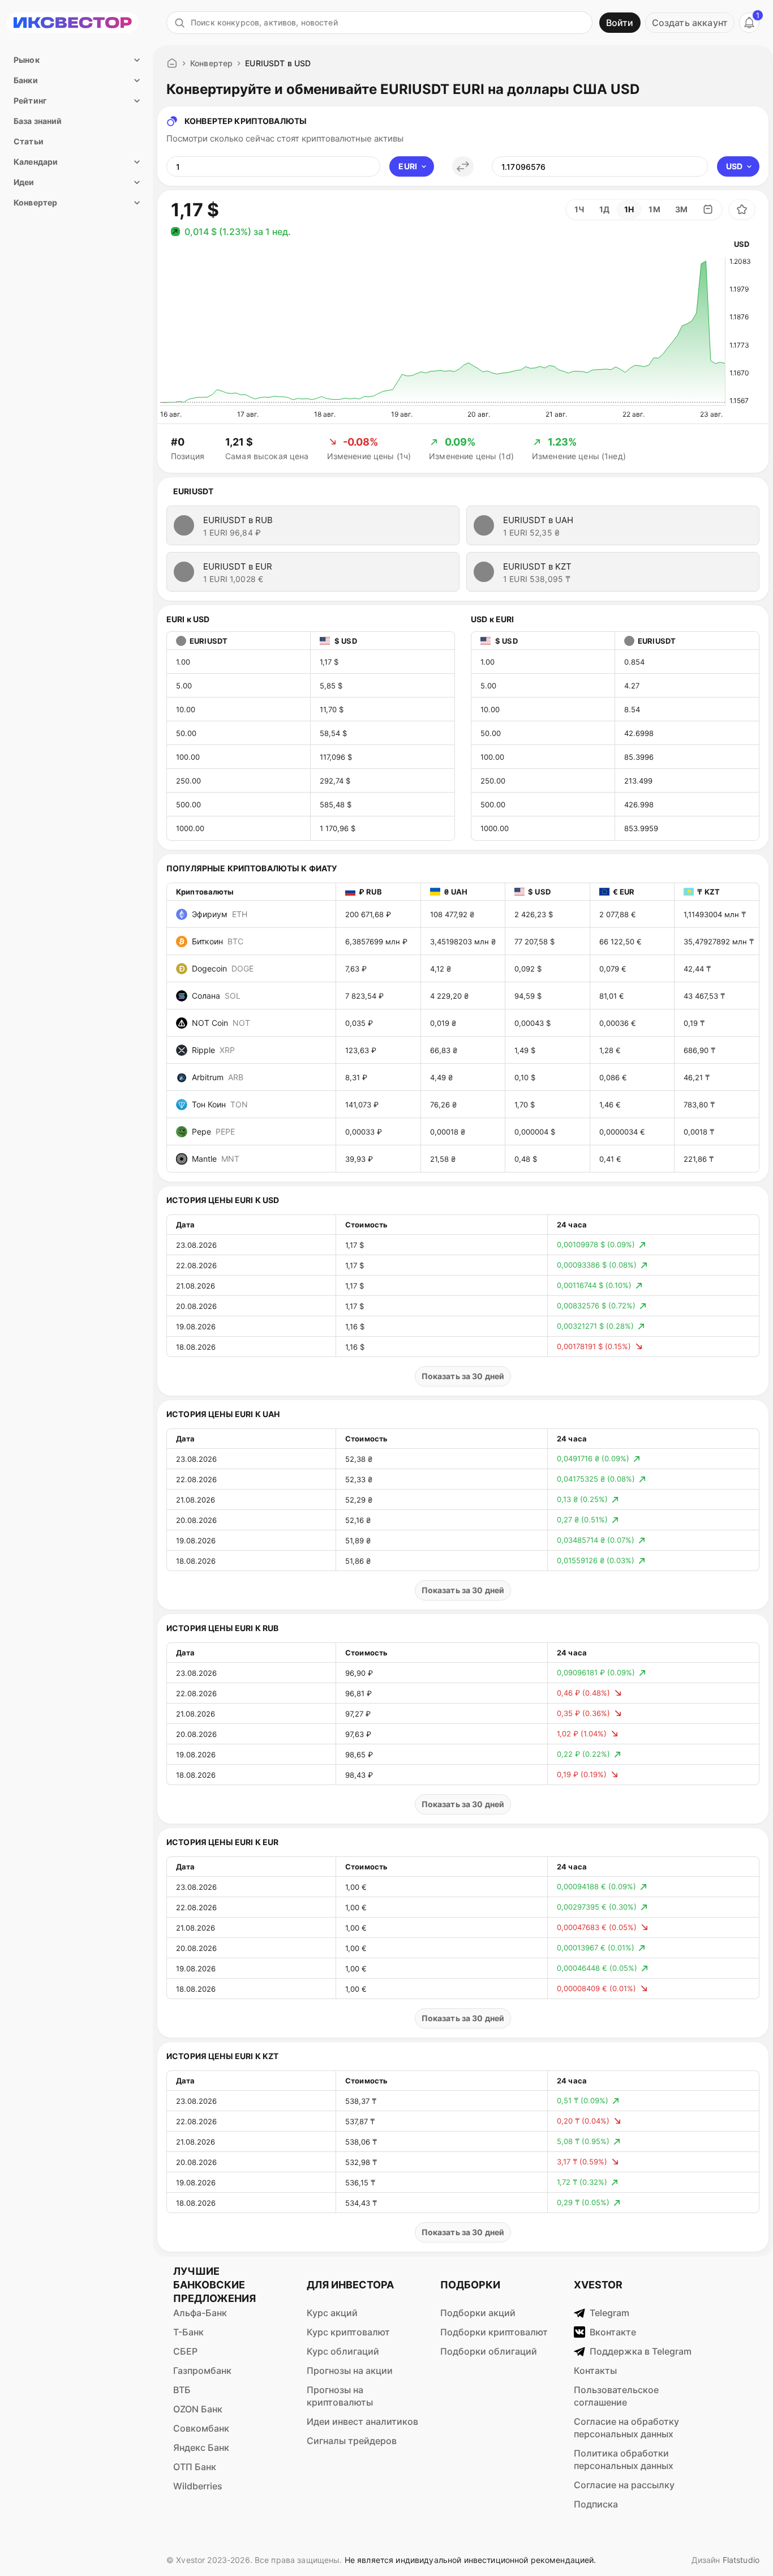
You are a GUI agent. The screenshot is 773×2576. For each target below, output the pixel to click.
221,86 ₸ (699, 1159)
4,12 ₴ (441, 969)
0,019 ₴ (443, 1023)
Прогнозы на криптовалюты (340, 2396)
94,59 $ (528, 996)
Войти (620, 23)
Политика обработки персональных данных (624, 2459)
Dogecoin (223, 968)
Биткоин (218, 941)
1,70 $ (525, 1105)
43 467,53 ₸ (704, 996)
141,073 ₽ (362, 1105)
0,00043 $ (532, 1023)
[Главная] (172, 63)
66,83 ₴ (444, 1050)
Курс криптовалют (348, 2332)
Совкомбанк (201, 2428)
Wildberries (198, 2486)
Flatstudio (741, 2560)
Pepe (213, 1131)
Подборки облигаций (489, 2351)
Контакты (595, 2370)
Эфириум (220, 914)
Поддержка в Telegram (641, 2351)
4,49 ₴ (441, 1077)
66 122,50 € (620, 942)
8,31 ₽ (356, 1077)
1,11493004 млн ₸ (715, 914)
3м (681, 209)
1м (654, 209)
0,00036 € (618, 1023)
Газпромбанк (202, 2370)
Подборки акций (478, 2313)
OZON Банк (198, 2409)
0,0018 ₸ (699, 1132)
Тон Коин (220, 1104)
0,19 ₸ (694, 1023)
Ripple (213, 1050)
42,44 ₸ (697, 969)
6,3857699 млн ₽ (376, 942)
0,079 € (613, 969)
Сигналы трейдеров (352, 2441)
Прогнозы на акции (350, 2370)
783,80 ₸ (699, 1105)
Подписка (596, 2504)
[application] (443, 332)
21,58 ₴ (443, 1159)
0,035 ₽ (359, 1023)
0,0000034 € (622, 1132)
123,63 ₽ (361, 1050)
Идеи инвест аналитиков (362, 2421)
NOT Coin (221, 1023)
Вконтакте (613, 2332)
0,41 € (610, 1159)
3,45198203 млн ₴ (463, 942)
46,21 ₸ (697, 1077)
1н (629, 209)
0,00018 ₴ (448, 1132)
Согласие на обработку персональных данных (626, 2428)
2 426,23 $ (534, 914)
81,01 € (612, 996)
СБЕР (185, 2351)
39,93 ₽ (359, 1159)
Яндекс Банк (201, 2447)
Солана (216, 996)
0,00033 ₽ (364, 1132)
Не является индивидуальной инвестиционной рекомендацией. (471, 2560)
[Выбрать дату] (708, 209)
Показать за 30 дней (463, 1376)
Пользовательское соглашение (616, 2396)
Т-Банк (188, 2332)
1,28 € (610, 1050)
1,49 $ (525, 1050)
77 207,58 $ (534, 942)
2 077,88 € (618, 914)
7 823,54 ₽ (364, 996)
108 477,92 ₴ (452, 914)
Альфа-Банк (200, 2313)
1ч (579, 209)
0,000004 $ (535, 1132)
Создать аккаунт (690, 23)
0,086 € (613, 1077)
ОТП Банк (195, 2467)
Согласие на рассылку (624, 2485)
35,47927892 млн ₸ (719, 942)
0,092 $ (528, 969)
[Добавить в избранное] (742, 209)
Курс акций (332, 2313)
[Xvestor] (73, 23)
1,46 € (610, 1105)
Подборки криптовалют (494, 2332)
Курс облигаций (343, 2351)
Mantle (216, 1159)
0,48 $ (526, 1159)
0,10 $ (525, 1077)
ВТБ (182, 2390)
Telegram (609, 2313)
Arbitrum (218, 1077)
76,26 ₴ (443, 1105)
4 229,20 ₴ (449, 996)
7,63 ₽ (356, 969)
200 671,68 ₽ (368, 914)
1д (604, 209)
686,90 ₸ (699, 1050)
